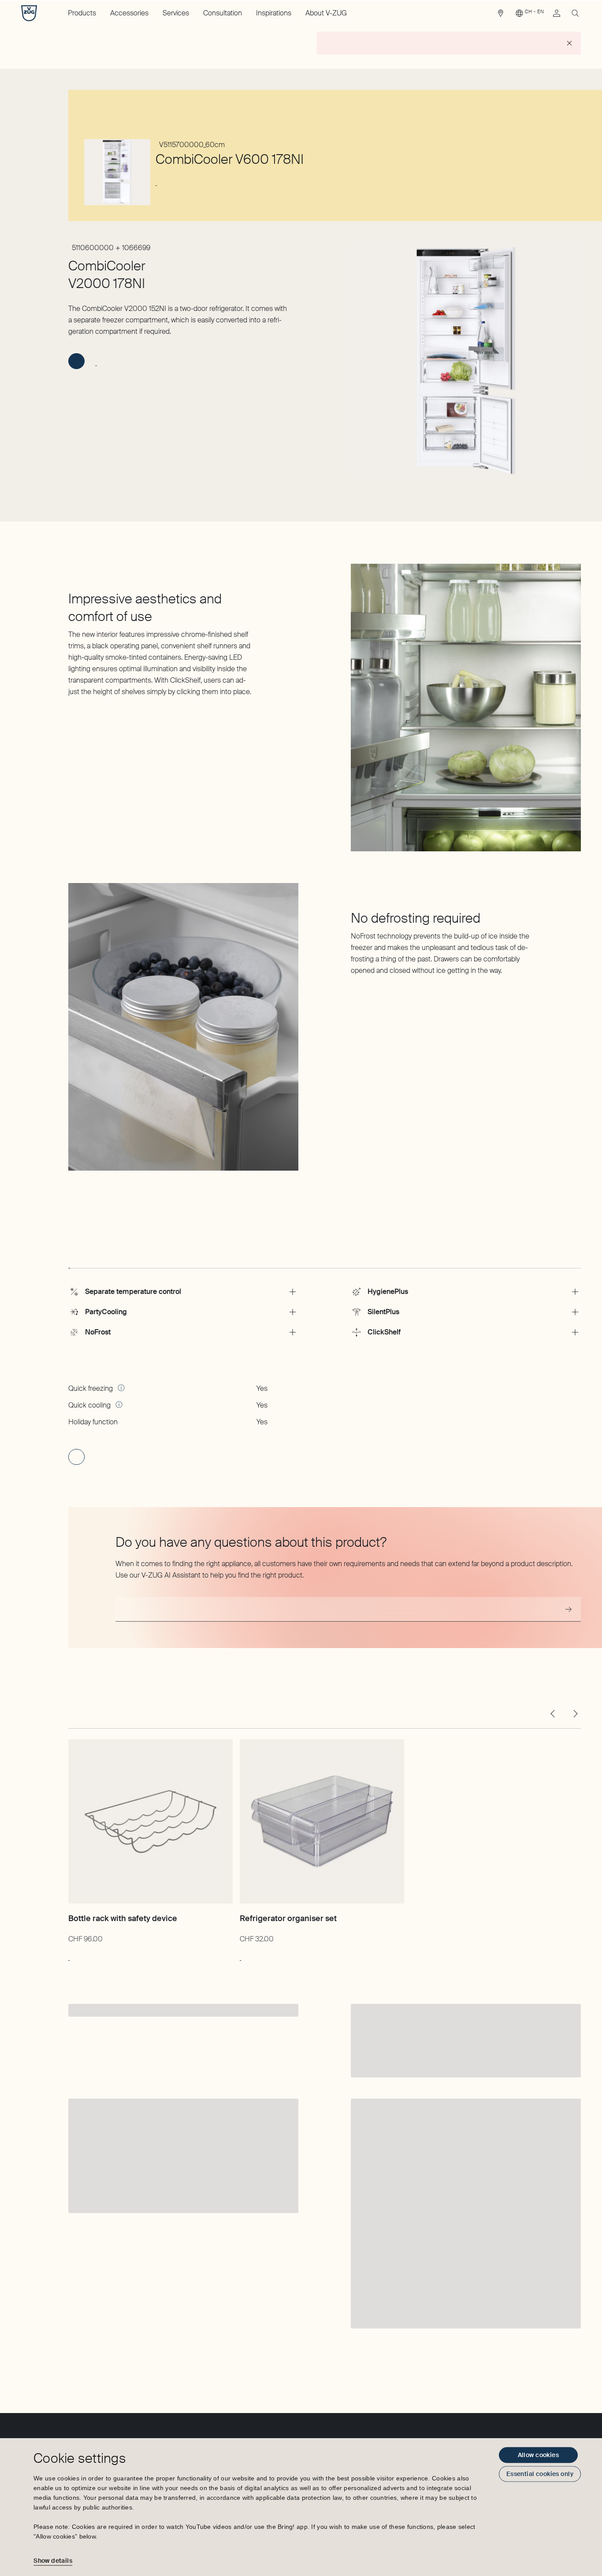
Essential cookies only (540, 2474)
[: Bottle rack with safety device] (69, 1956)
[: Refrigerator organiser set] (240, 1956)
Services (176, 13)
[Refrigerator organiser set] (322, 1821)
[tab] (69, 1260)
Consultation (223, 13)
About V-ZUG (326, 13)
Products (82, 13)
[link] (501, 15)
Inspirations (274, 13)
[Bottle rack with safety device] (150, 1821)
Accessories (129, 13)
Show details (53, 2561)
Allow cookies (538, 2455)
